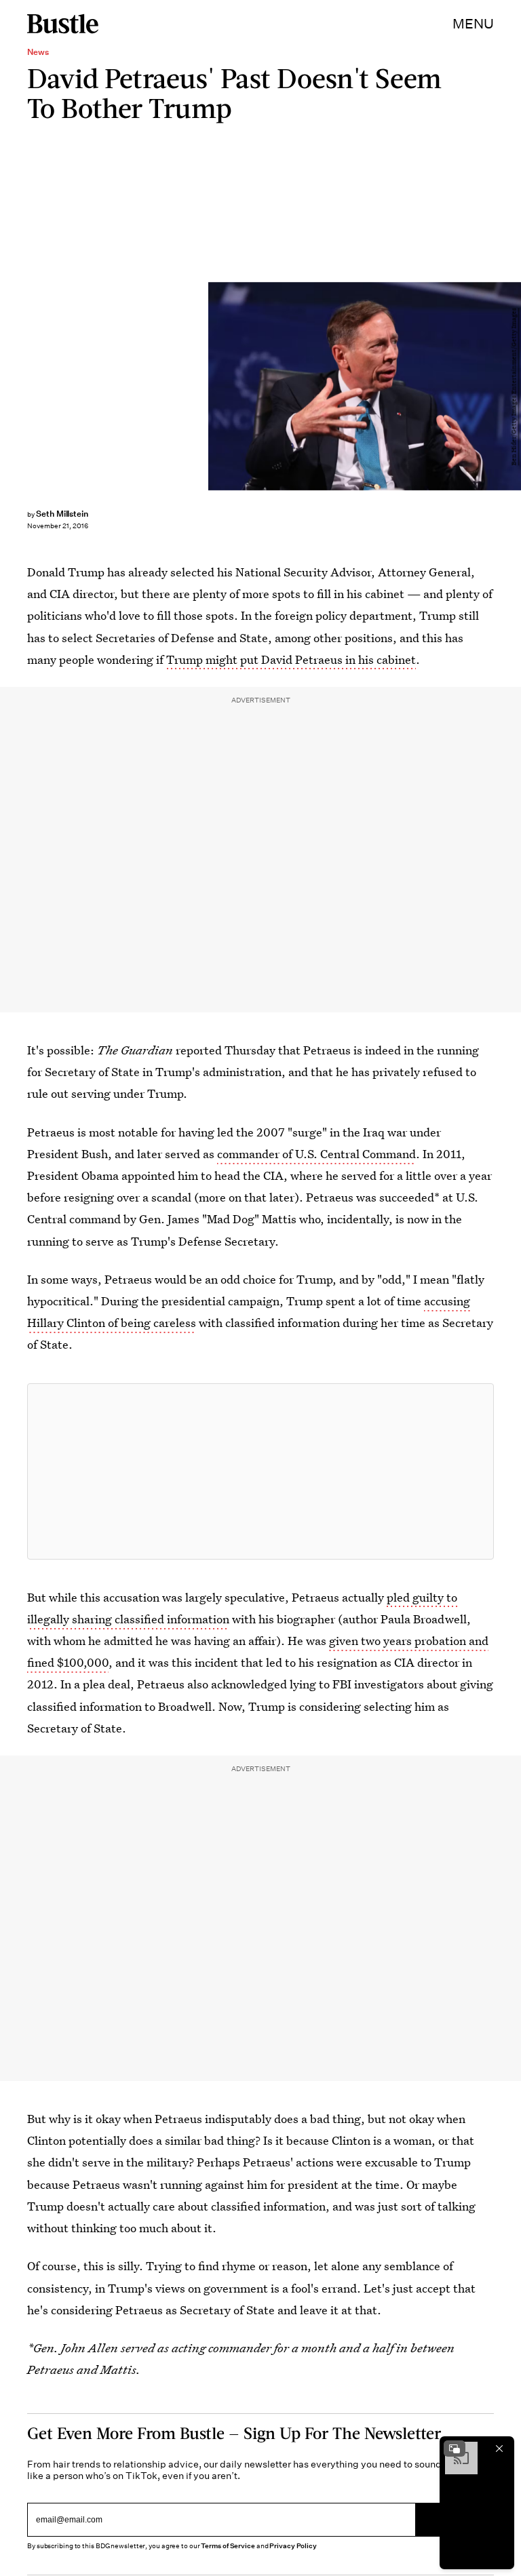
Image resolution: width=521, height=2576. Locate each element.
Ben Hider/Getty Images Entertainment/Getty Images (514, 387)
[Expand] (455, 2449)
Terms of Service (228, 2546)
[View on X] (260, 1471)
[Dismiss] (499, 2449)
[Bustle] (63, 24)
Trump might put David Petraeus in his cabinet (291, 659)
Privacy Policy (293, 2546)
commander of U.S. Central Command (316, 1154)
